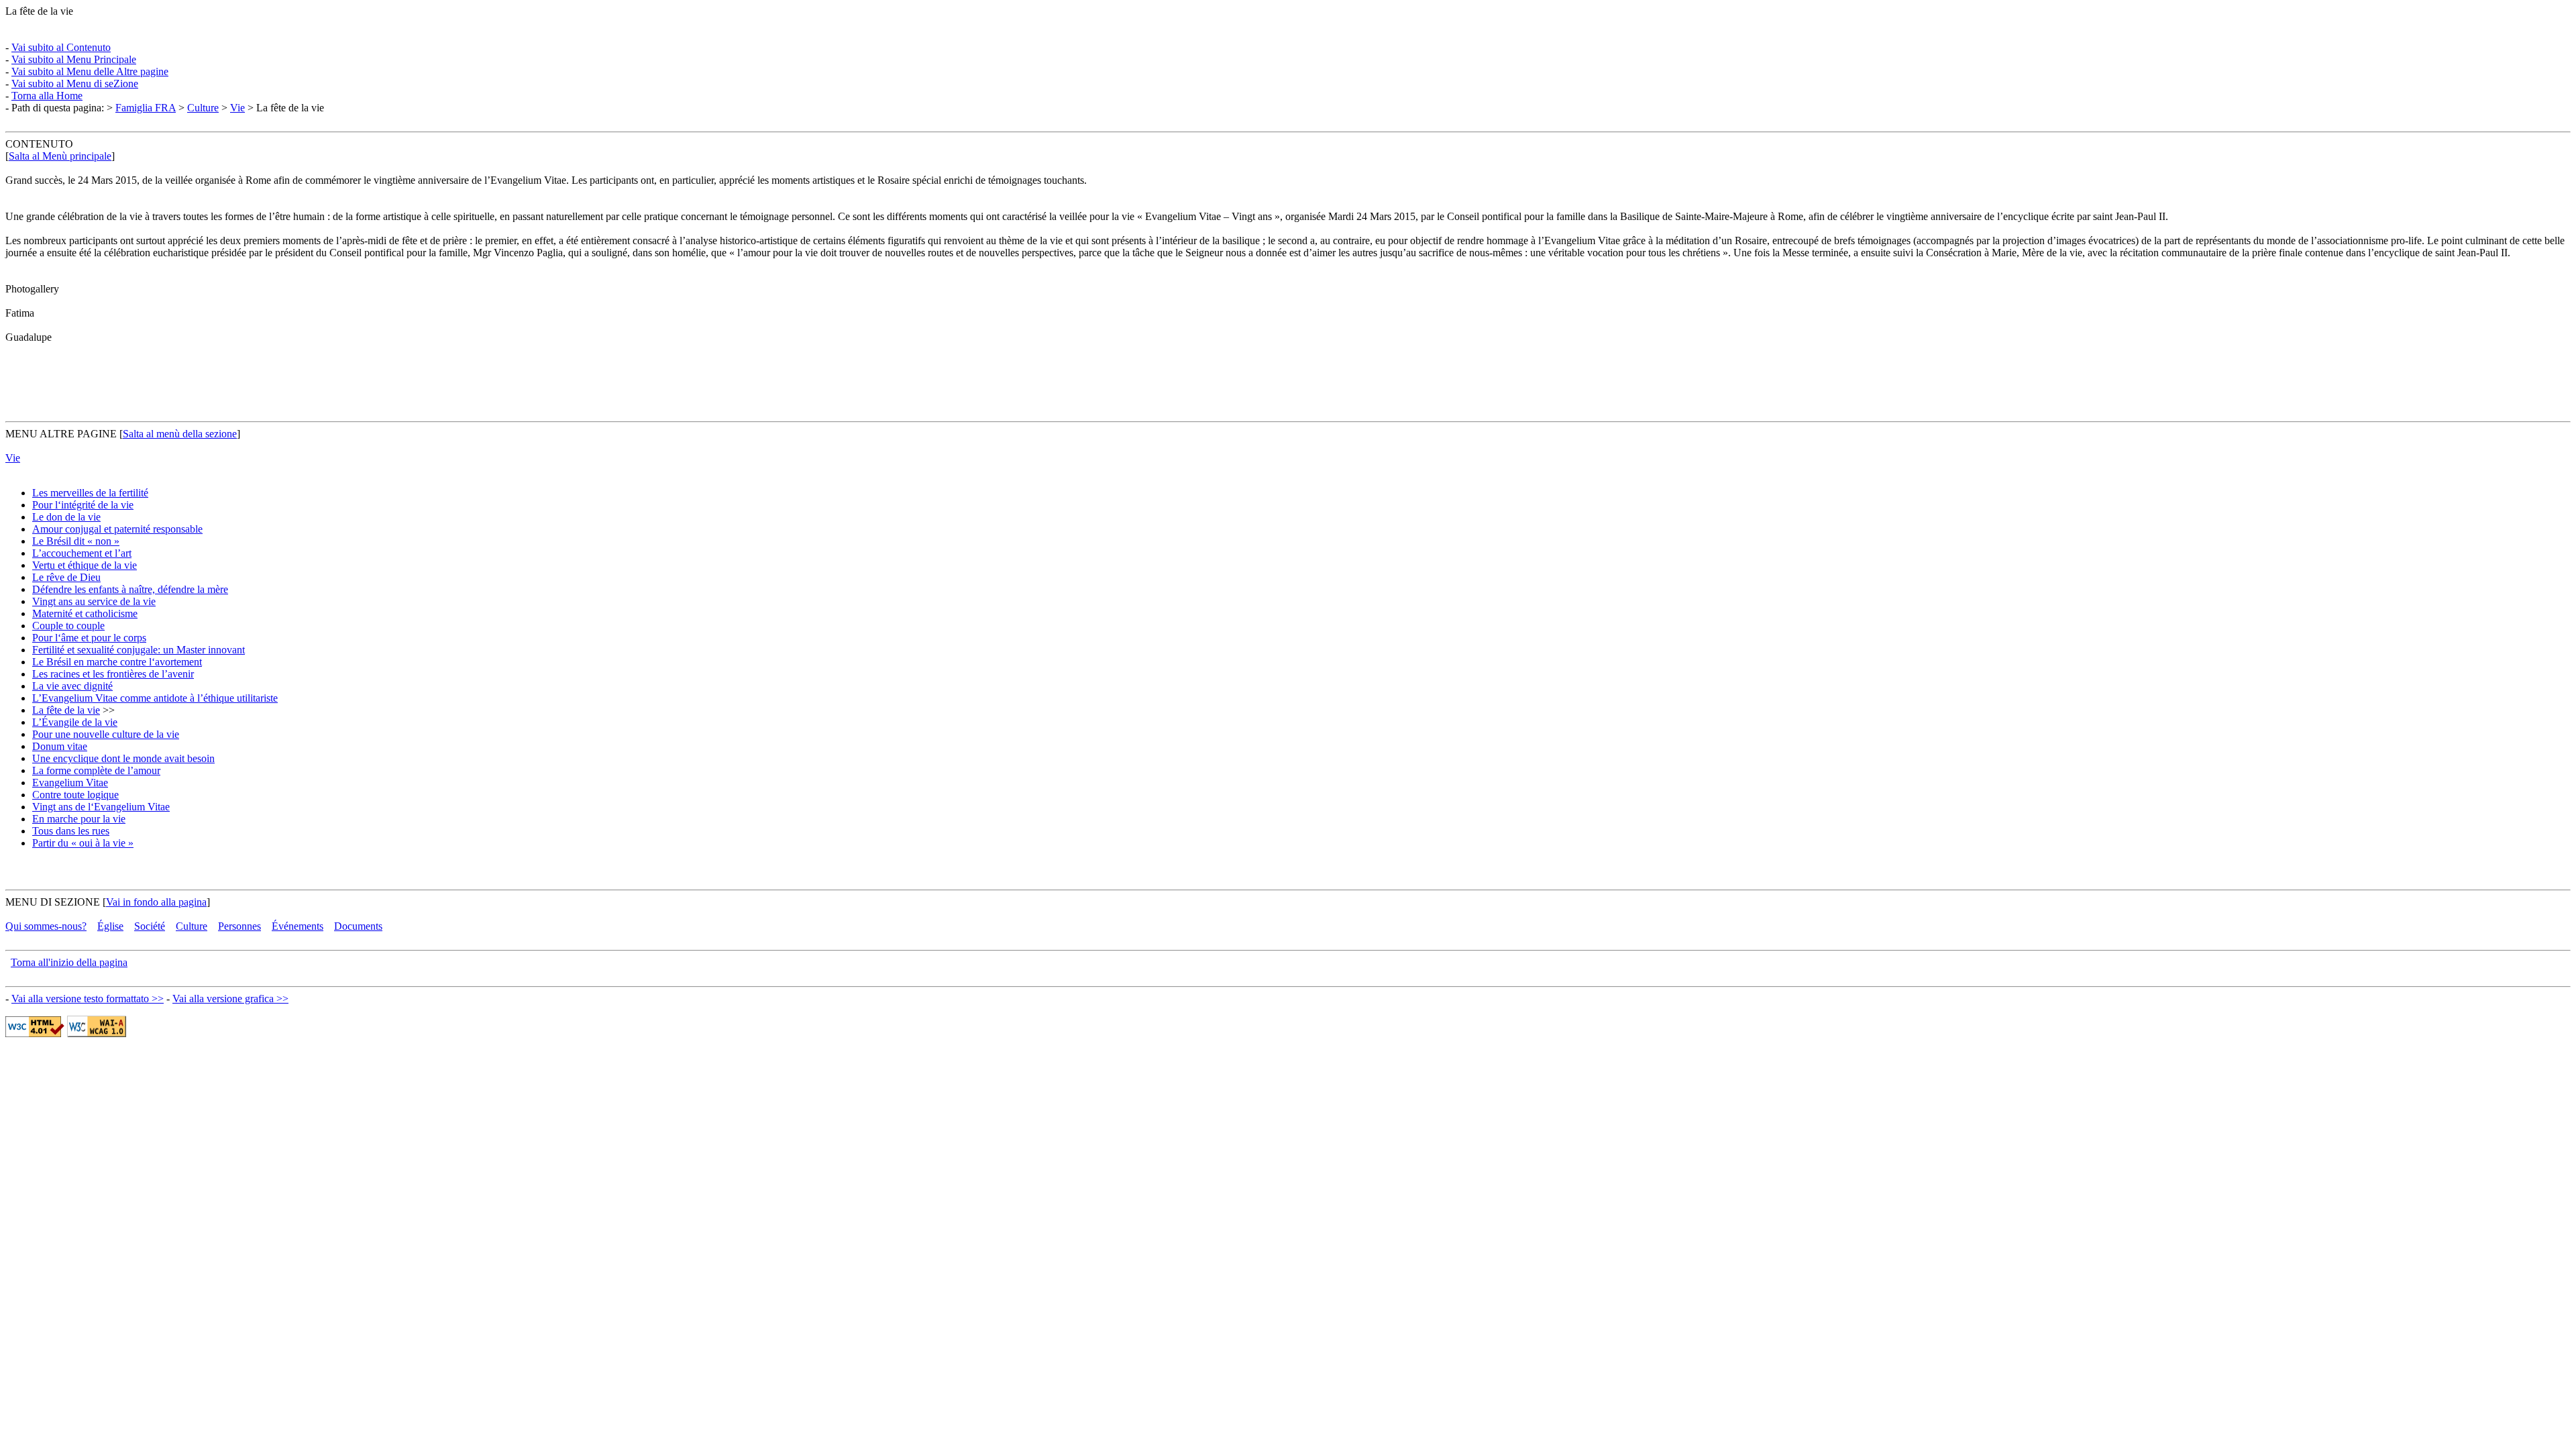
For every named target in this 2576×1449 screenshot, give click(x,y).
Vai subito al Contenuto (61, 47)
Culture (203, 108)
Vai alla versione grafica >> (230, 999)
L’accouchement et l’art (82, 553)
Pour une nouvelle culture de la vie (106, 734)
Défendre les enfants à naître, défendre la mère (130, 589)
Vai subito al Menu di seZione (75, 84)
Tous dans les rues (71, 831)
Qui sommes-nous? (46, 926)
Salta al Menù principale (60, 156)
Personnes (239, 926)
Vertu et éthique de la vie (85, 565)
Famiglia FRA (146, 108)
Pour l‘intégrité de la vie (83, 505)
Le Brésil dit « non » (76, 541)
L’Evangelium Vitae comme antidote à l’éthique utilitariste (155, 698)
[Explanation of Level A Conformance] (97, 1033)
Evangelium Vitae (70, 783)
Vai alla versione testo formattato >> (88, 999)
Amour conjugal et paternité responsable (117, 529)
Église (110, 926)
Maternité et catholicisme (85, 613)
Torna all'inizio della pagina (69, 962)
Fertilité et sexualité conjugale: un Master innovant (139, 650)
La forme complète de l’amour (96, 770)
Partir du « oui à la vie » (83, 843)
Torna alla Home (47, 96)
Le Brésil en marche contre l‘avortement (117, 662)
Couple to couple (68, 626)
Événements (298, 926)
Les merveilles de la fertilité (90, 493)
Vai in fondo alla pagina (156, 902)
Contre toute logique (75, 795)
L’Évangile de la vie (75, 722)
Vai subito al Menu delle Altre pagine (90, 71)
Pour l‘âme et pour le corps (89, 638)
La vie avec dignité (72, 686)
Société (150, 926)
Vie (237, 108)
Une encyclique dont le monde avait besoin (123, 758)
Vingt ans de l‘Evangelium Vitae (101, 807)
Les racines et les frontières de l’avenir (113, 674)
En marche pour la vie (79, 819)
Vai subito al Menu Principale (74, 59)
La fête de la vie (66, 710)
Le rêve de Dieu (66, 577)
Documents (358, 926)
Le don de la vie (66, 517)
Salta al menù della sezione (180, 434)
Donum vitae (60, 746)
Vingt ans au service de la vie (94, 601)
